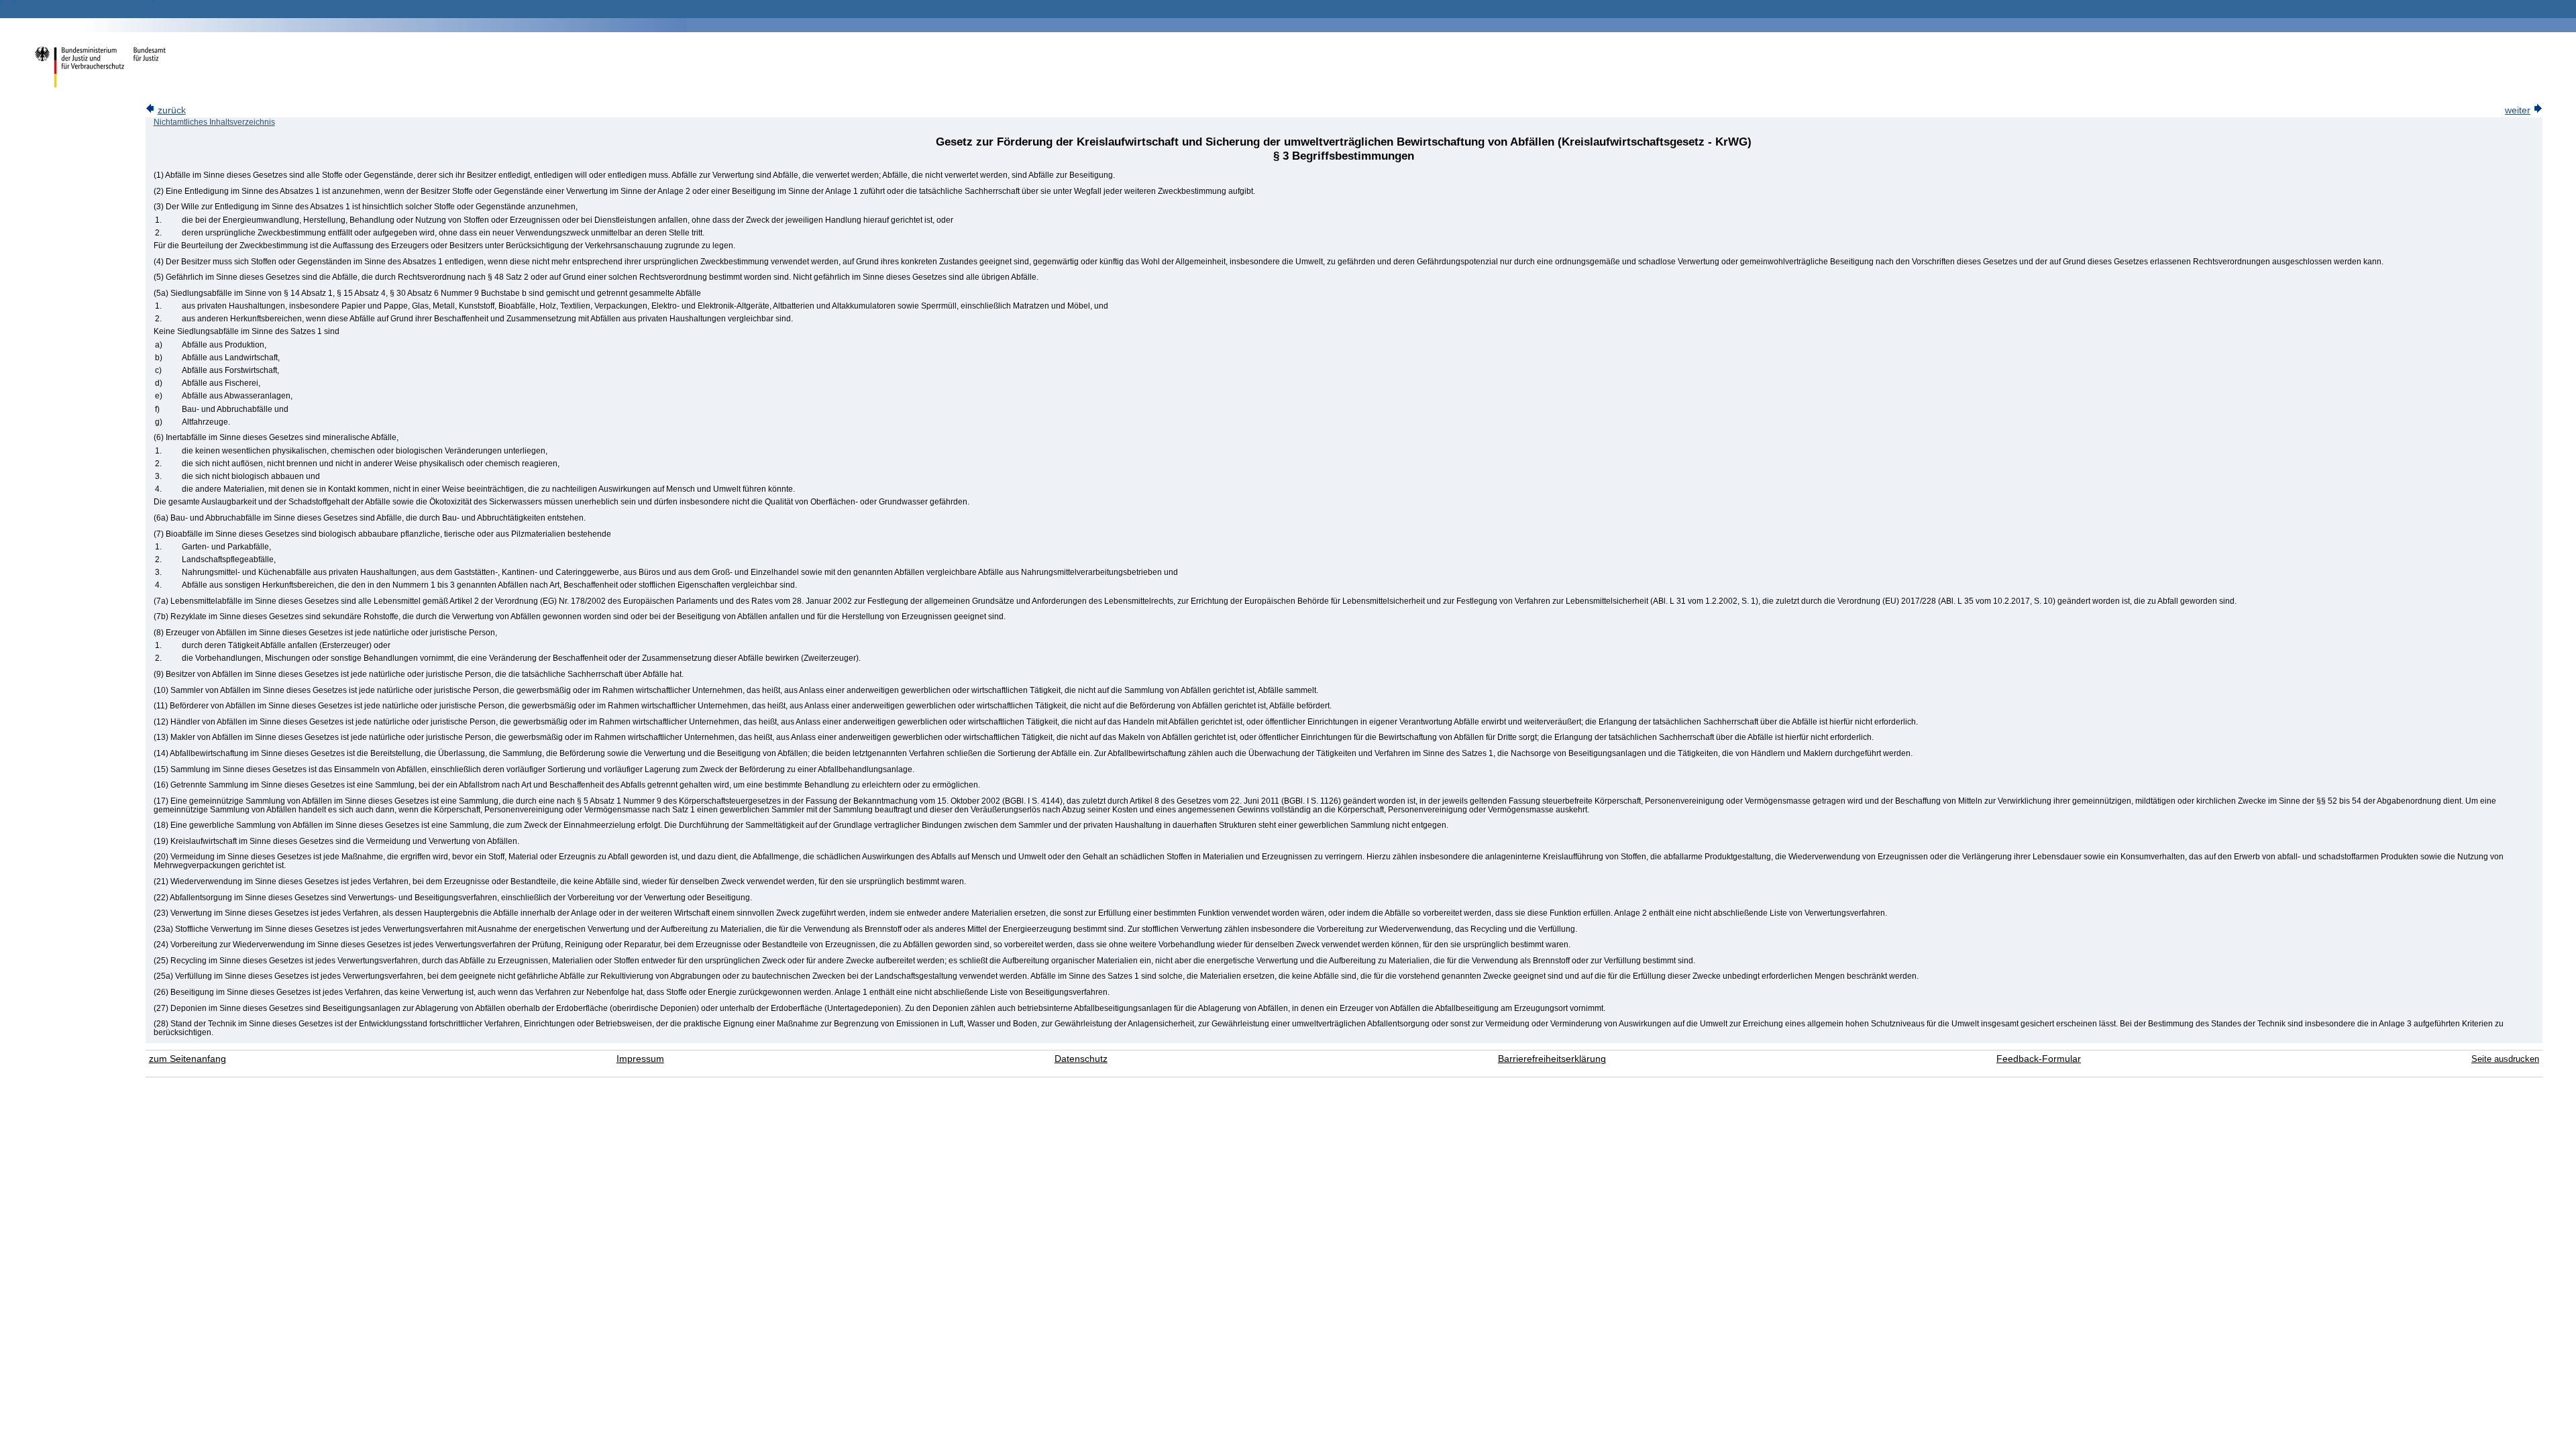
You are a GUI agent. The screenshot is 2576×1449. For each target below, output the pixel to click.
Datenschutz (1081, 1059)
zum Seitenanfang (187, 1059)
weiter (2518, 110)
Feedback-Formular (2039, 1059)
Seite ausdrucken (2505, 1059)
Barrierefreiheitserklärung (1552, 1059)
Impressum (640, 1059)
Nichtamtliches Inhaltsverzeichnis (214, 122)
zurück (172, 110)
